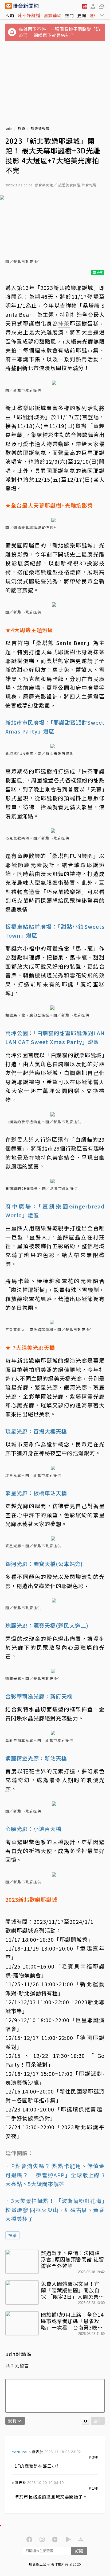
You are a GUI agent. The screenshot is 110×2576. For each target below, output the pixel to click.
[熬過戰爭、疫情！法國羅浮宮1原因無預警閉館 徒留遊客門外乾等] (22, 2262)
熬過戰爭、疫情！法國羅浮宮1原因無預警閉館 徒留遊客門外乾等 (72, 2259)
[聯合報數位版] (84, 6)
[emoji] (86, 2421)
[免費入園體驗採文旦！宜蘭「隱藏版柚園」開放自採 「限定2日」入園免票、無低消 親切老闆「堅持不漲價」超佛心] (22, 2293)
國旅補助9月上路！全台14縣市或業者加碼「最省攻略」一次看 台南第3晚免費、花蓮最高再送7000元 (72, 2321)
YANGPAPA (21, 2452)
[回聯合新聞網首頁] (9, 6)
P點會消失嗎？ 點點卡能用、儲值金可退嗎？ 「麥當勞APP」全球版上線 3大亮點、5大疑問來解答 (55, 2175)
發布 (98, 2421)
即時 (10, 15)
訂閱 (79, 2551)
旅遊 (22, 129)
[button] (93, 6)
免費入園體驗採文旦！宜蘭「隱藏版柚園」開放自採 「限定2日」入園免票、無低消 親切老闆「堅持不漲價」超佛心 (72, 2290)
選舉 (94, 15)
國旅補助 (53, 15)
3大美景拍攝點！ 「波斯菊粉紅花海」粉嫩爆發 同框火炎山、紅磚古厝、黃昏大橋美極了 (55, 2210)
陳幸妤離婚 (29, 15)
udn (9, 129)
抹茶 (13, 2235)
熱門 (69, 15)
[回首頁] (26, 6)
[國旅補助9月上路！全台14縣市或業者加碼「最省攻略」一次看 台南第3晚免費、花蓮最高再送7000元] (22, 2323)
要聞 (82, 15)
